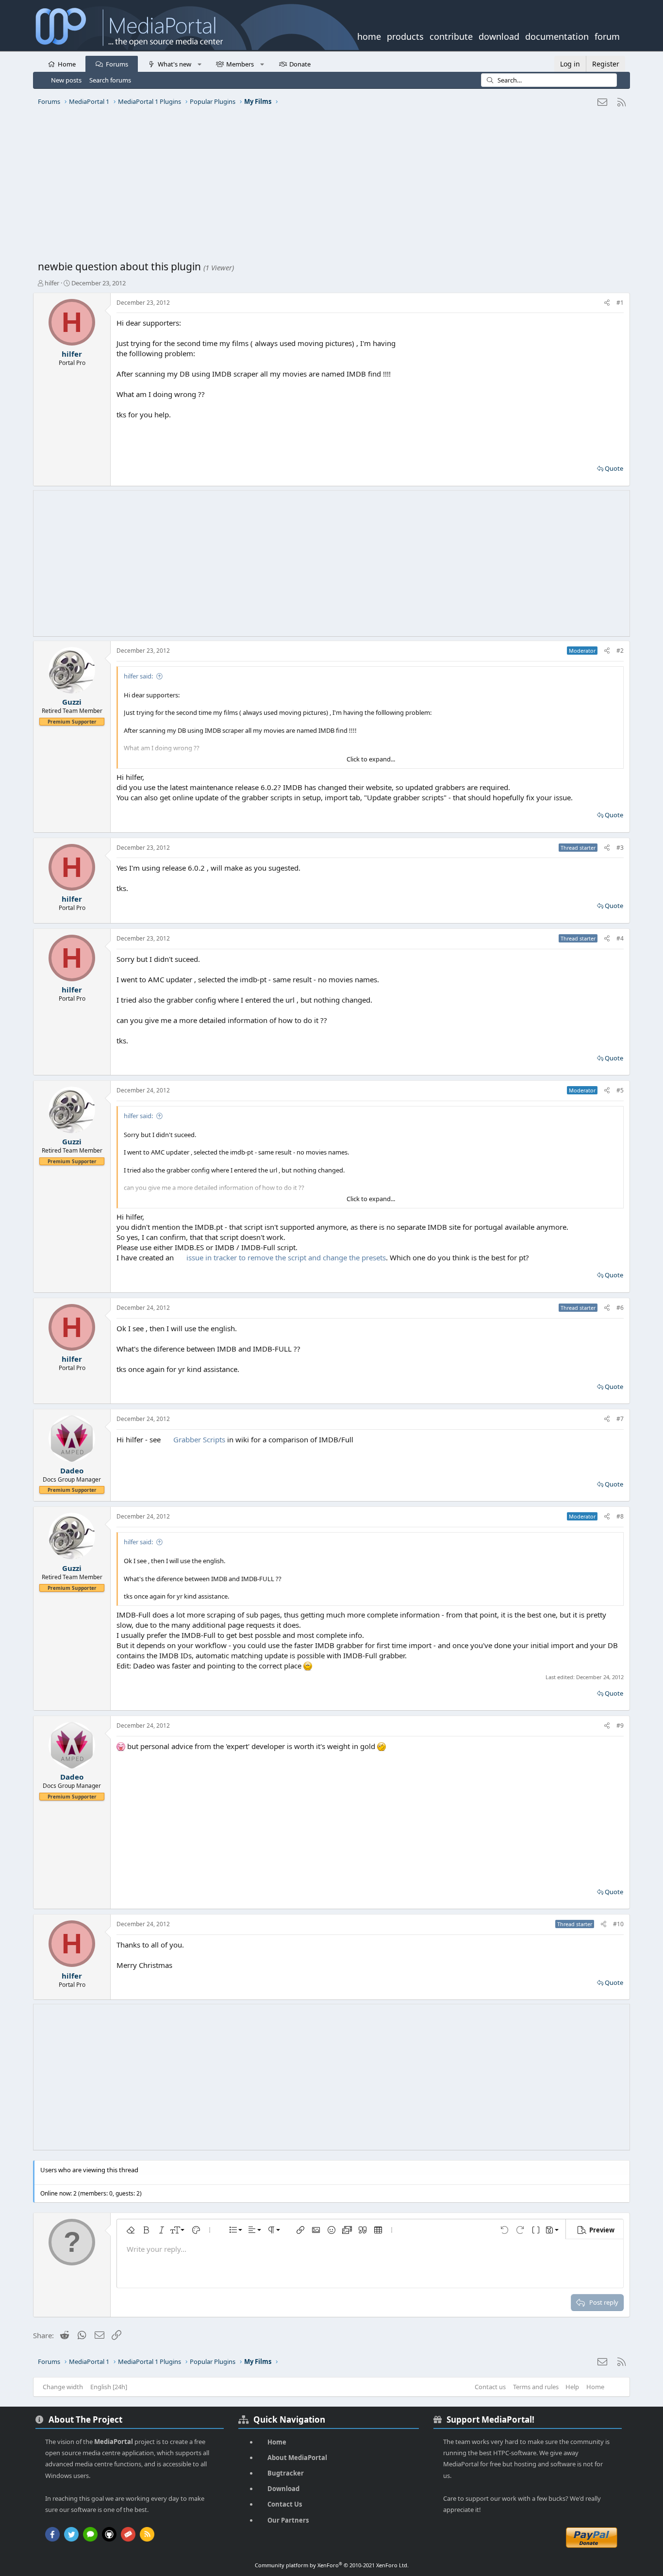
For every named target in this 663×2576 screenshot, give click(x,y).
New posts (66, 80)
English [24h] (109, 2387)
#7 (620, 1419)
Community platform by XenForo (332, 2565)
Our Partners (288, 2520)
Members (240, 64)
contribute (451, 35)
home (369, 35)
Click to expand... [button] (371, 759)
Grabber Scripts (199, 1439)
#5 (620, 1090)
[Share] (607, 303)
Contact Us (285, 2504)
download (499, 35)
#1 (620, 303)
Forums (117, 64)
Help (572, 2387)
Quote (614, 468)
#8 (620, 1516)
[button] (199, 64)
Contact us (490, 2387)
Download (283, 2489)
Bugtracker (286, 2473)
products (405, 35)
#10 (618, 1924)
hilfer (52, 283)
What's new (174, 64)
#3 (620, 848)
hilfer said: (138, 676)
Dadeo (72, 1470)
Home (67, 64)
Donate (300, 64)
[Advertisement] (329, 187)
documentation (557, 35)
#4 (620, 938)
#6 (620, 1308)
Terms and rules (536, 2387)
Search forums (110, 80)
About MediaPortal (297, 2458)
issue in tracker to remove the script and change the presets (285, 1257)
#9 (620, 1726)
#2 (620, 651)
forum (607, 35)
